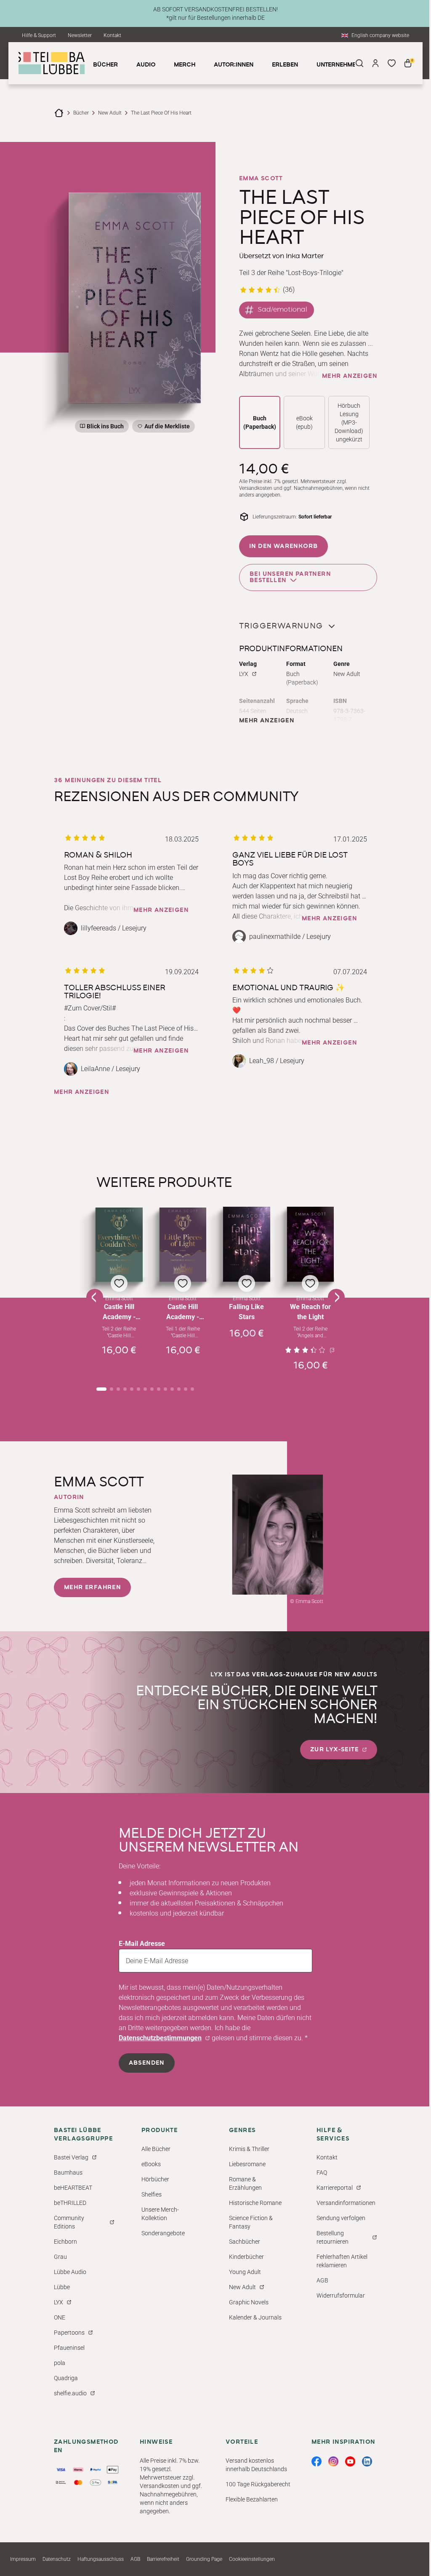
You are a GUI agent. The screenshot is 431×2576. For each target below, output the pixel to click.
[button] (119, 1289)
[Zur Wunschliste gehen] (391, 63)
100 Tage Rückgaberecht (258, 2484)
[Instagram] (333, 2461)
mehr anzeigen (350, 376)
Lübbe (62, 2287)
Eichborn (65, 2242)
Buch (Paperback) (260, 422)
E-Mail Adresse (142, 1944)
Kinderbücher (246, 2257)
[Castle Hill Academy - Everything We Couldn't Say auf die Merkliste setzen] (119, 1245)
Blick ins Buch (105, 426)
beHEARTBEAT (73, 2188)
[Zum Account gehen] (375, 63)
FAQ (322, 2172)
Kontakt (112, 35)
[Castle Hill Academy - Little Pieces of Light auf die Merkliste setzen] (183, 1245)
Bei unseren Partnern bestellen (290, 577)
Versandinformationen (346, 2203)
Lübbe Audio (70, 2272)
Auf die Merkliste (166, 428)
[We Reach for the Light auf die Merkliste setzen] (311, 1244)
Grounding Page (204, 2559)
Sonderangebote (163, 2233)
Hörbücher (155, 2179)
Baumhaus (68, 2172)
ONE (60, 2317)
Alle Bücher (156, 2149)
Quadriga (66, 2378)
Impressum (23, 2559)
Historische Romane (255, 2203)
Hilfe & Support (39, 35)
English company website (380, 35)
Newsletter (80, 35)
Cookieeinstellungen (252, 2559)
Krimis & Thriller (249, 2149)
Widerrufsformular (341, 2295)
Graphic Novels (249, 2302)
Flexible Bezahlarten (252, 2499)
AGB (322, 2280)
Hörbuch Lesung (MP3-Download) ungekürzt (349, 422)
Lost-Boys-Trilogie (315, 273)
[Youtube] (350, 2461)
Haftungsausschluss (101, 2559)
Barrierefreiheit (163, 2559)
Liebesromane (247, 2164)
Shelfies (152, 2194)
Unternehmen (338, 65)
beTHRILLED (70, 2203)
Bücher (81, 113)
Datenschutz (57, 2559)
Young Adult (245, 2272)
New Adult (110, 113)
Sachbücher (245, 2242)
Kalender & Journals (255, 2317)
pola (60, 2363)
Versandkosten (256, 488)
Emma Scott (261, 179)
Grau (60, 2257)
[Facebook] (317, 2461)
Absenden (147, 2063)
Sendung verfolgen (341, 2218)
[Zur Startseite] (59, 113)
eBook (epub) (304, 422)
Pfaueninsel (69, 2348)
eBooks (151, 2164)
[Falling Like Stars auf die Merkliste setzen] (247, 1244)
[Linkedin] (367, 2461)
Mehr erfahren (92, 1587)
